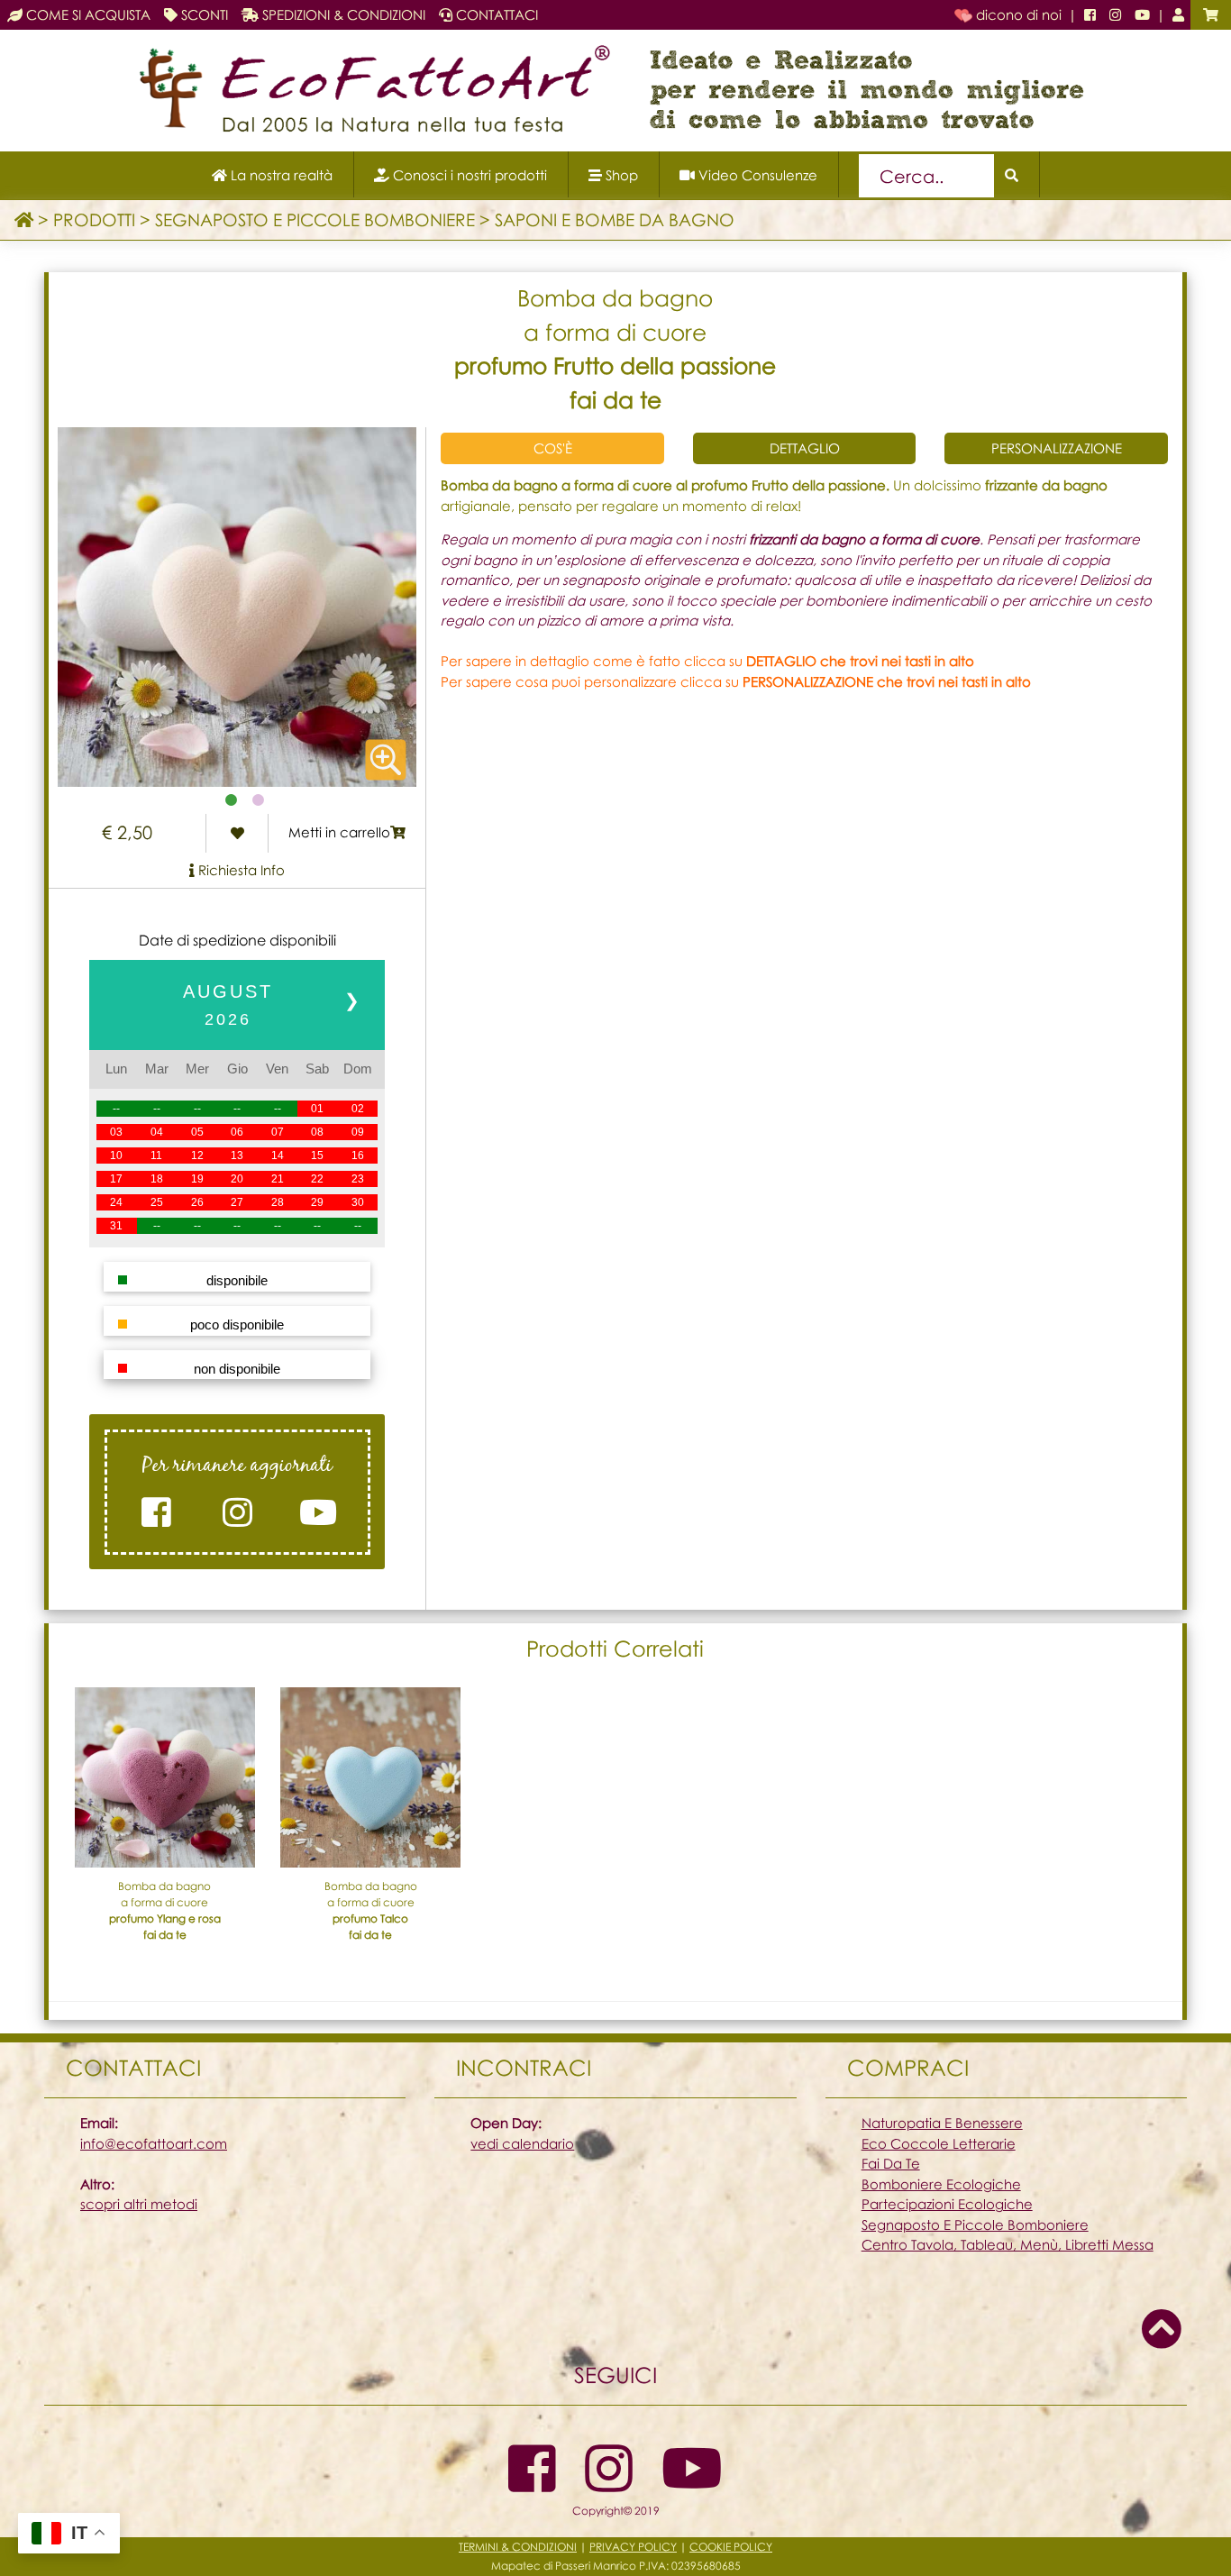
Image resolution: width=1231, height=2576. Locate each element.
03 (116, 1132)
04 (157, 1132)
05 (197, 1132)
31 (116, 1226)
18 (157, 1179)
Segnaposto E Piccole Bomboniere (975, 2224)
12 (197, 1156)
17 (116, 1179)
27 (237, 1202)
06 (237, 1132)
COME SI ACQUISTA (87, 14)
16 (358, 1156)
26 (197, 1202)
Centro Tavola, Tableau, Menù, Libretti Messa (1008, 2244)
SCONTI (203, 14)
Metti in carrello (339, 832)
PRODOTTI (94, 219)
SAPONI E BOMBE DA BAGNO (615, 219)
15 (317, 1156)
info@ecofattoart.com (154, 2143)
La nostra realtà (280, 175)
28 (278, 1202)
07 (278, 1132)
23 (358, 1179)
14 (278, 1156)
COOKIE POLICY (731, 2547)
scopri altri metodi (139, 2204)
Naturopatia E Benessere (942, 2123)
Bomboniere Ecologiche (941, 2184)
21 (278, 1179)
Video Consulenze (756, 175)
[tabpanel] (237, 607)
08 (317, 1132)
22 (317, 1179)
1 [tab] (231, 800)
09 (358, 1132)
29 (317, 1202)
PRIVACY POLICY (633, 2547)
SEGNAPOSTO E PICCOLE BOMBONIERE (315, 219)
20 (237, 1179)
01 (317, 1109)
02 (358, 1109)
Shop (620, 175)
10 (116, 1156)
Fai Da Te (891, 2163)
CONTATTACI (495, 14)
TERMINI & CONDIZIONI (518, 2547)
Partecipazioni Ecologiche (947, 2204)
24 (116, 1202)
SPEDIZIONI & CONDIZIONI (342, 14)
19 (197, 1179)
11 (156, 1156)
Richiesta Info (240, 870)
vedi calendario (522, 2143)
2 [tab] (258, 800)
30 (358, 1202)
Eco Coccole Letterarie (939, 2143)
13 (237, 1156)
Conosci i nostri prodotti (468, 175)
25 (157, 1202)
